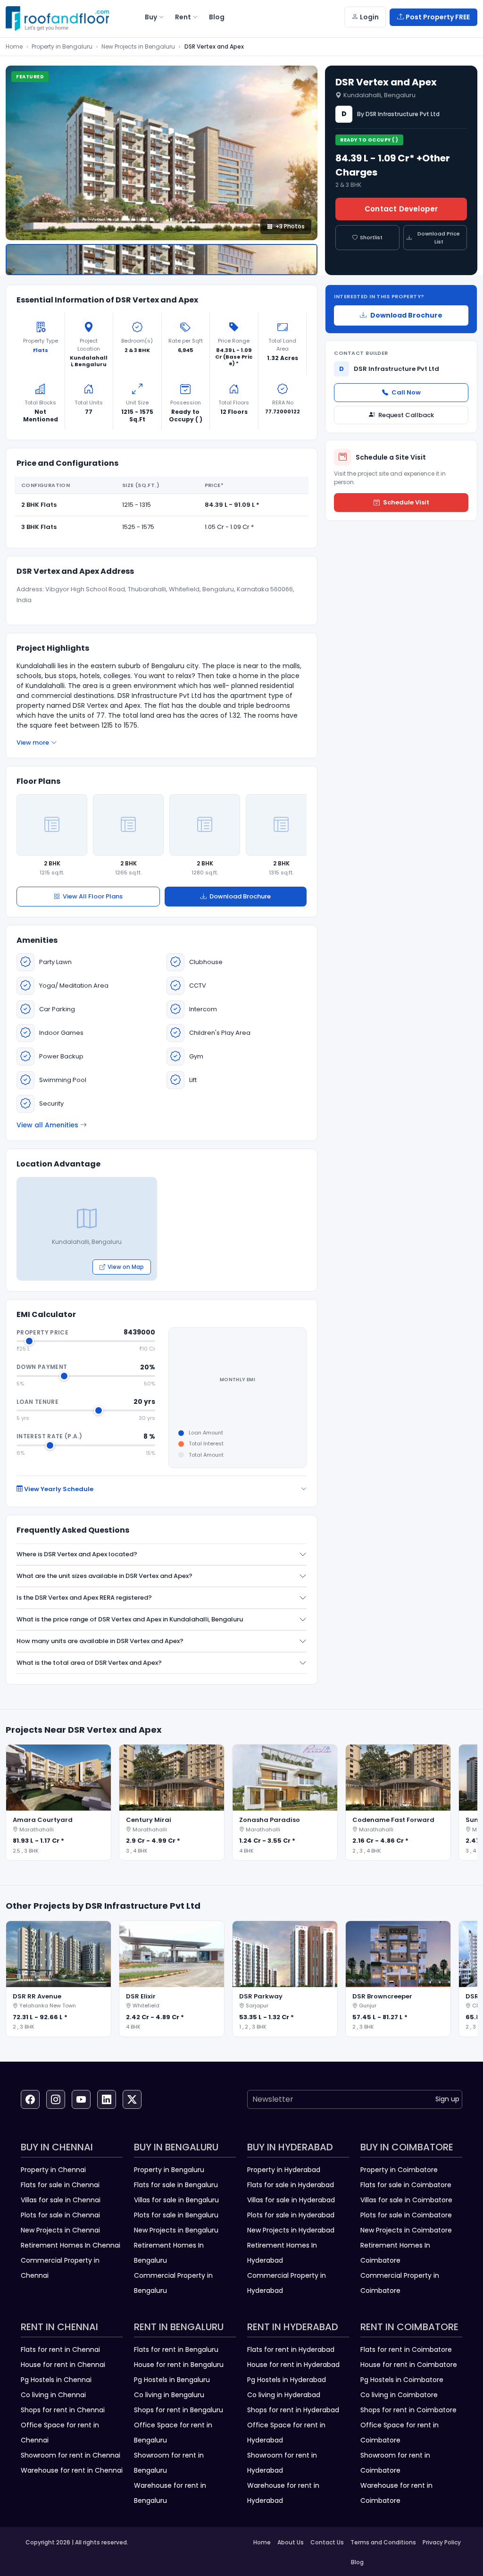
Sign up (447, 2099)
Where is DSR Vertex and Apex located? (77, 1554)
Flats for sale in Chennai (60, 2185)
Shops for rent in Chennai (63, 2410)
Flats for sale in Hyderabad (291, 2185)
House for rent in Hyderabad (293, 2365)
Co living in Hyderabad (284, 2395)
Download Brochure (240, 896)
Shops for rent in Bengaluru (179, 2410)
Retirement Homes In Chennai (71, 2245)
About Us (291, 2542)
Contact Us (327, 2542)
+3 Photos (290, 226)
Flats (41, 350)
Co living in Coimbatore (399, 2395)
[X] (132, 2099)
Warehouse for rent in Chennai (72, 2470)
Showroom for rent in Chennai (71, 2455)
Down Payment (42, 1367)
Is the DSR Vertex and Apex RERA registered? (84, 1598)
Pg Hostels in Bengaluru (172, 2380)
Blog (357, 2562)
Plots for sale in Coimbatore (406, 2215)
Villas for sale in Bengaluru (176, 2200)
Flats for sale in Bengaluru (176, 2185)
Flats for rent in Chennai (60, 2349)
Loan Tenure (37, 1402)
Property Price (42, 1332)
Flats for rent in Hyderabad (291, 2349)
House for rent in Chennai (63, 2365)
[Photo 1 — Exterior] (162, 260)
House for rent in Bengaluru (179, 2365)
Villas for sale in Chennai (61, 2200)
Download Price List (439, 238)
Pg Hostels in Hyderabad (287, 2380)
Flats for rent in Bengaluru (176, 2349)
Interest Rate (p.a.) (49, 1436)
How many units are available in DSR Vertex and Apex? (100, 1641)
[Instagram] (56, 2099)
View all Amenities (47, 1125)
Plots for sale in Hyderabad (291, 2215)
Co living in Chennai (53, 2395)
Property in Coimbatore (399, 2170)
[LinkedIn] (107, 2099)
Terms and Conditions (383, 2542)
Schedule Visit (406, 502)
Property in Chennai (53, 2170)
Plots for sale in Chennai (60, 2215)
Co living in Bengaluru (169, 2395)
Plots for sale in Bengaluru (176, 2215)
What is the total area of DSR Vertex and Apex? (89, 1663)
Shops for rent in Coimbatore (408, 2410)
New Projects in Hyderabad (291, 2230)
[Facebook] (30, 2099)
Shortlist (371, 237)
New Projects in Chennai (60, 2230)
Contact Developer (401, 209)
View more (33, 743)
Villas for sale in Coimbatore (406, 2200)
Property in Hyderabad (284, 2170)
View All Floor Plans (93, 896)
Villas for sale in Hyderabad (291, 2200)
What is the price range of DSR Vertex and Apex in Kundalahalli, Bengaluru (130, 1619)
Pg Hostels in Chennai (56, 2380)
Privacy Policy (442, 2542)
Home (14, 46)
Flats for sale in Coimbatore (406, 2185)
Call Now (406, 392)
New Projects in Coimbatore (406, 2230)
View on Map (126, 1267)
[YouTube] (81, 2099)
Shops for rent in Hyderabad (293, 2410)
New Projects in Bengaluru (138, 46)
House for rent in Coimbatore (409, 2365)
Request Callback (406, 415)
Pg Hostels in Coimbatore (402, 2380)
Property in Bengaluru (62, 46)
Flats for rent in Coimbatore (406, 2349)
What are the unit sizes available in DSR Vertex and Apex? (104, 1576)
